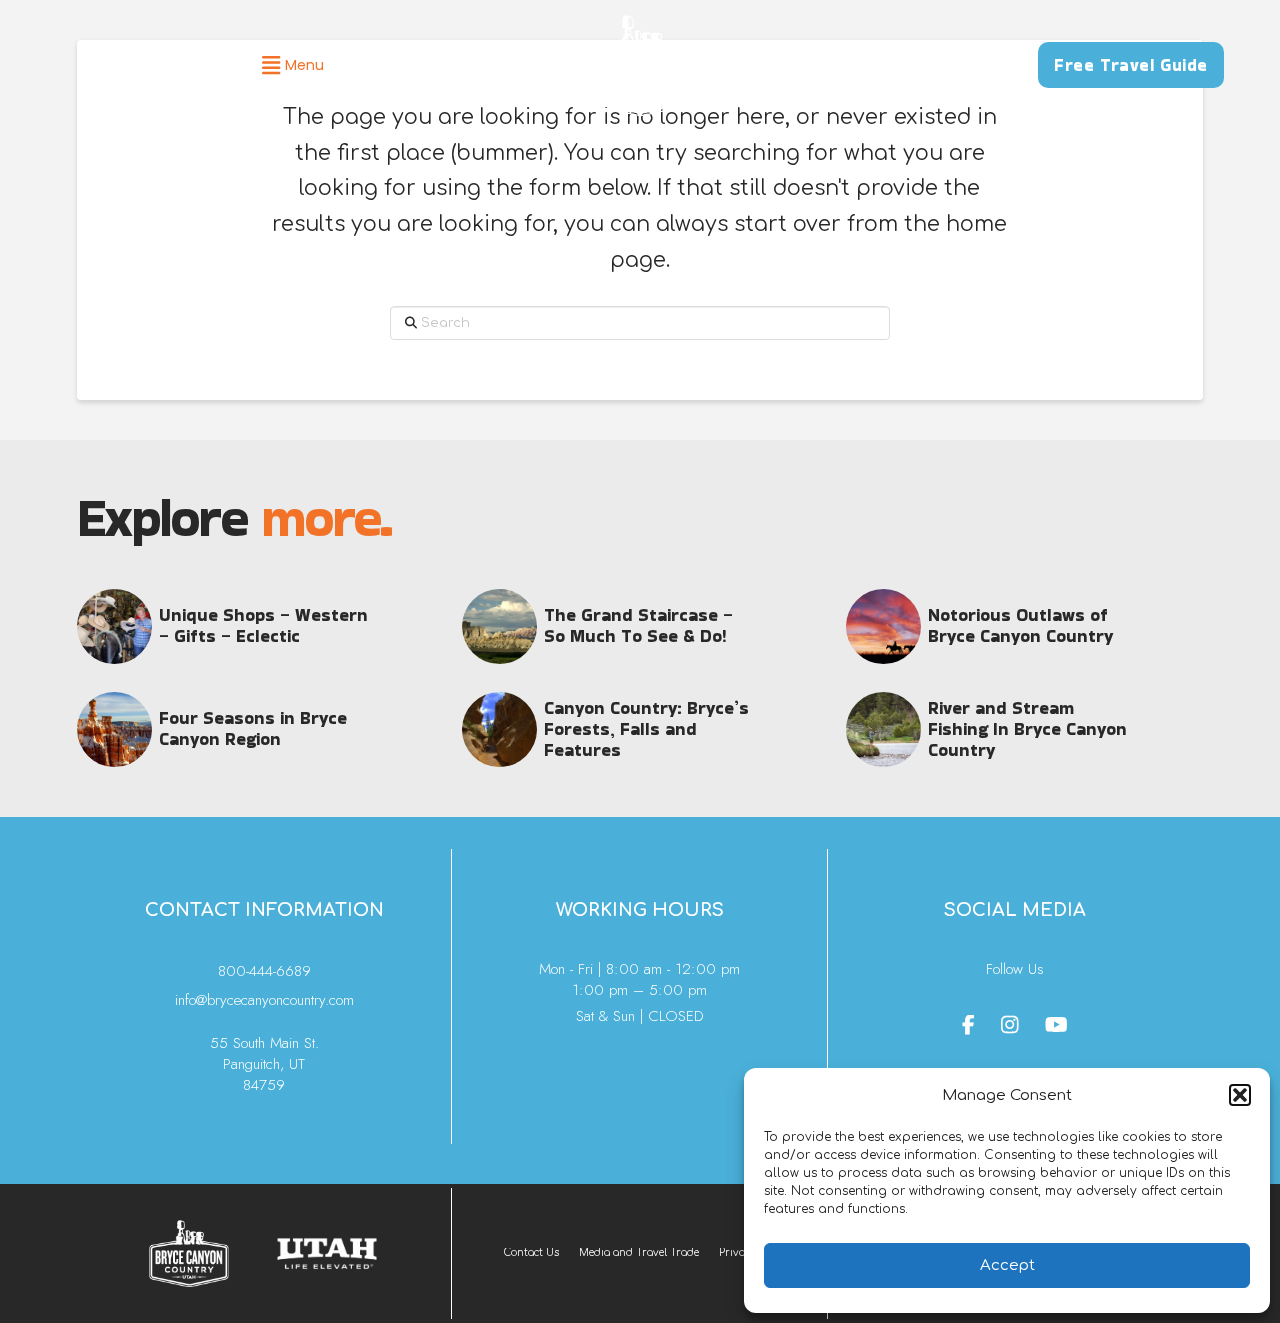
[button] (1240, 1095)
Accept (1007, 1265)
